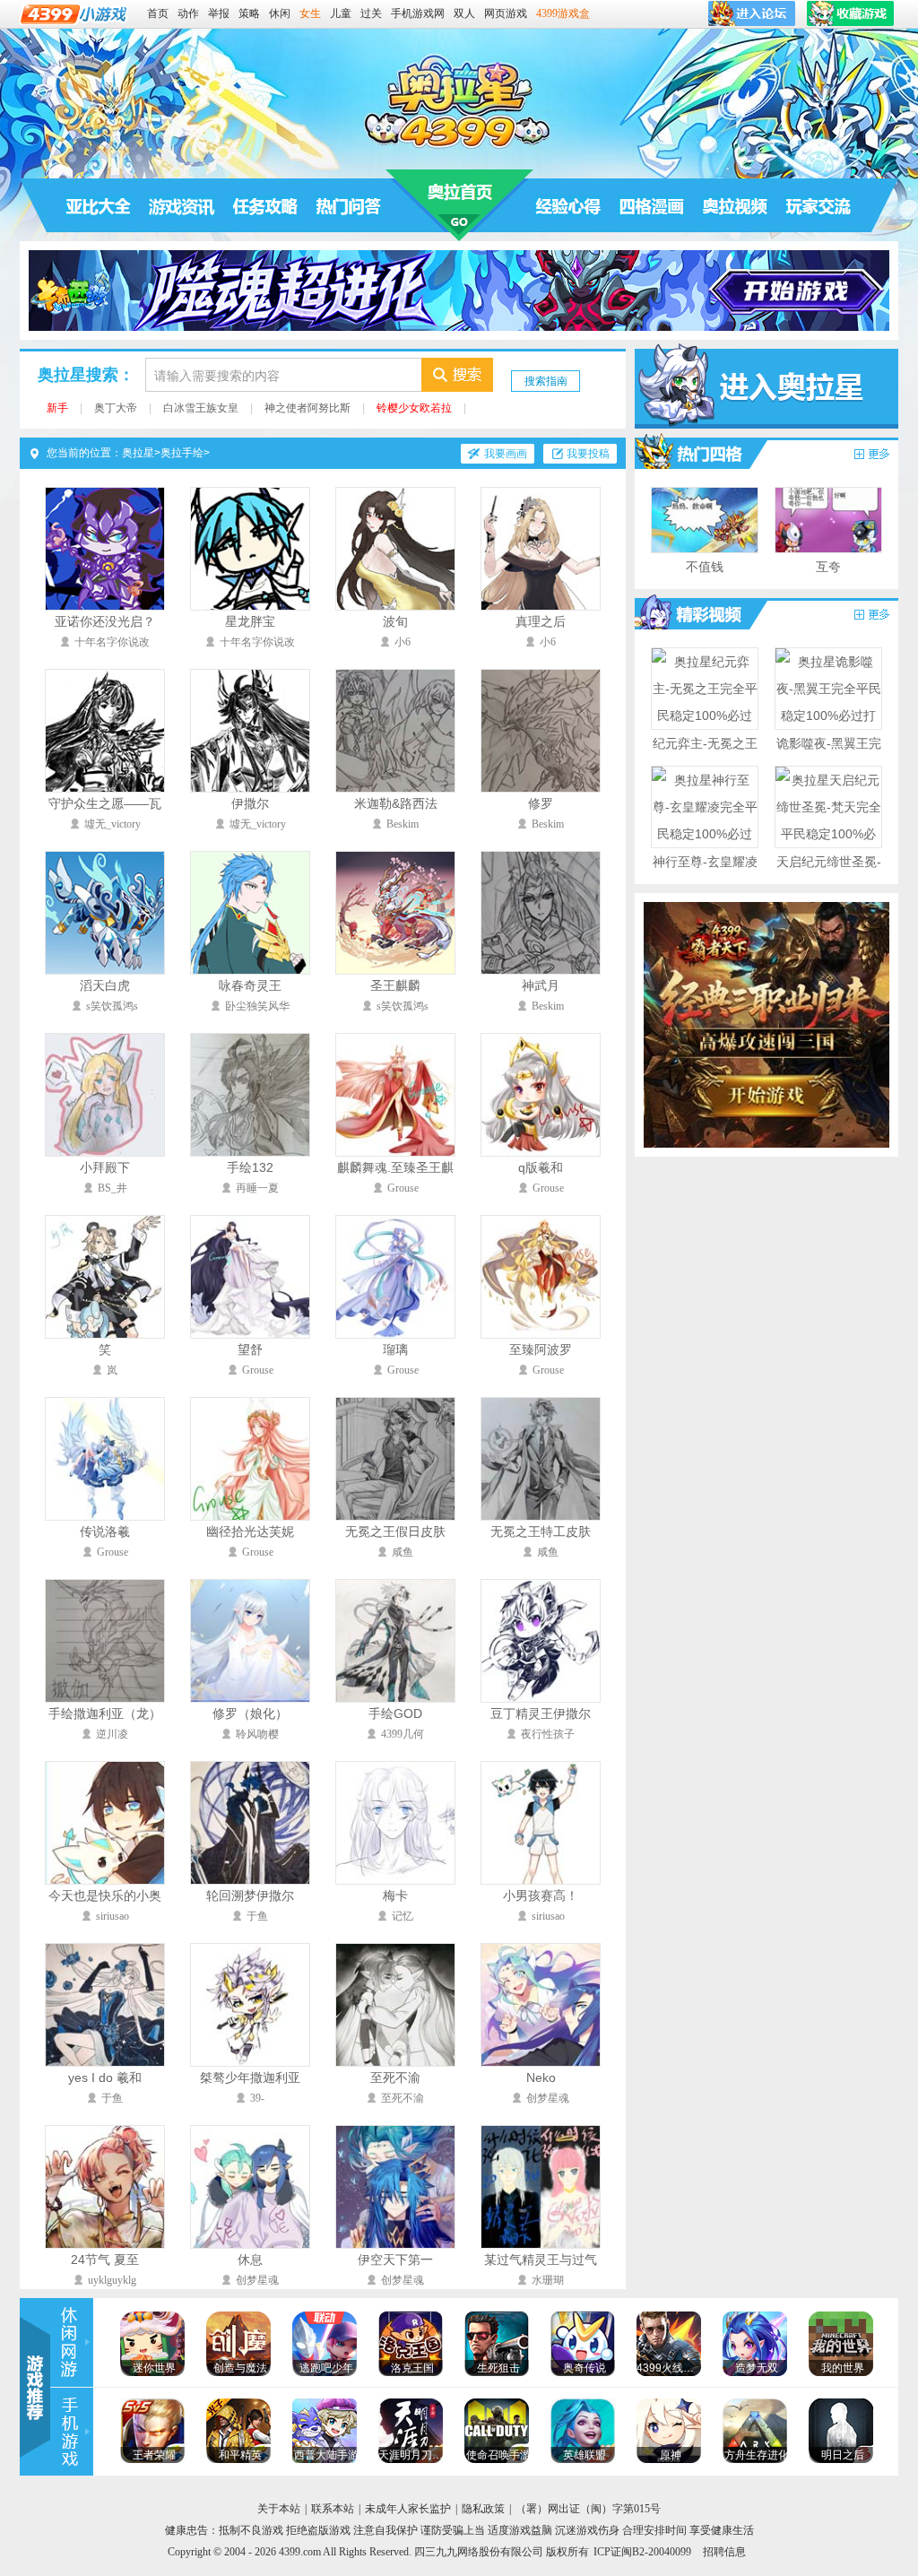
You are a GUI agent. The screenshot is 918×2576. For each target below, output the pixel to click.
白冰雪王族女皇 (201, 408)
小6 (403, 642)
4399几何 (403, 1734)
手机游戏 (72, 2432)
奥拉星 (459, 205)
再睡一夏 (257, 1188)
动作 (188, 13)
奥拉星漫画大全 (871, 455)
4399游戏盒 (563, 13)
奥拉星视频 (735, 205)
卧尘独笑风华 (257, 1006)
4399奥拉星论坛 (818, 205)
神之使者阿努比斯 (307, 408)
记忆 (403, 1916)
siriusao (113, 1916)
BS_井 (113, 1188)
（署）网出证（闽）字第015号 (588, 2509)
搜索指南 (546, 381)
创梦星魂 (548, 2098)
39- (257, 2098)
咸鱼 (403, 1552)
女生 (310, 13)
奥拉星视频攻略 (693, 614)
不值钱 (705, 567)
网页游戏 (506, 13)
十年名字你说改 (112, 642)
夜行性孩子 (548, 1734)
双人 (464, 13)
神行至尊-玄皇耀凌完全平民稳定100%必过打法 (705, 889)
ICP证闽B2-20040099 (642, 2552)
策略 (249, 13)
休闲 (280, 13)
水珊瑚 (548, 2280)
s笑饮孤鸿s (112, 1006)
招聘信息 (724, 2552)
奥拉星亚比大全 (99, 205)
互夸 (828, 567)
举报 (219, 13)
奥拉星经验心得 (568, 205)
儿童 (341, 13)
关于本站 (279, 2509)
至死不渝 (403, 2098)
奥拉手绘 (182, 453)
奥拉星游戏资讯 (182, 205)
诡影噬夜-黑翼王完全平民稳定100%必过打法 (828, 770)
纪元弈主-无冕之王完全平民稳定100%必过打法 (705, 770)
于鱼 (257, 1916)
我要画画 (506, 454)
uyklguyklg (112, 2280)
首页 (158, 13)
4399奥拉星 (459, 100)
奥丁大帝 (116, 408)
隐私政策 (483, 2509)
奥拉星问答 (349, 205)
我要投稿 (588, 454)
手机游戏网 (418, 13)
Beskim (403, 824)
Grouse (403, 1188)
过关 (371, 13)
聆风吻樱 (257, 1734)
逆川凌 (112, 1734)
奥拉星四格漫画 (652, 205)
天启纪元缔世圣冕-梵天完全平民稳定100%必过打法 (829, 889)
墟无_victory (113, 824)
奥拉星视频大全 (871, 615)
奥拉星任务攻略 (265, 205)
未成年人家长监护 (408, 2509)
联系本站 (333, 2509)
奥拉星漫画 (693, 453)
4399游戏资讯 (72, 2342)
